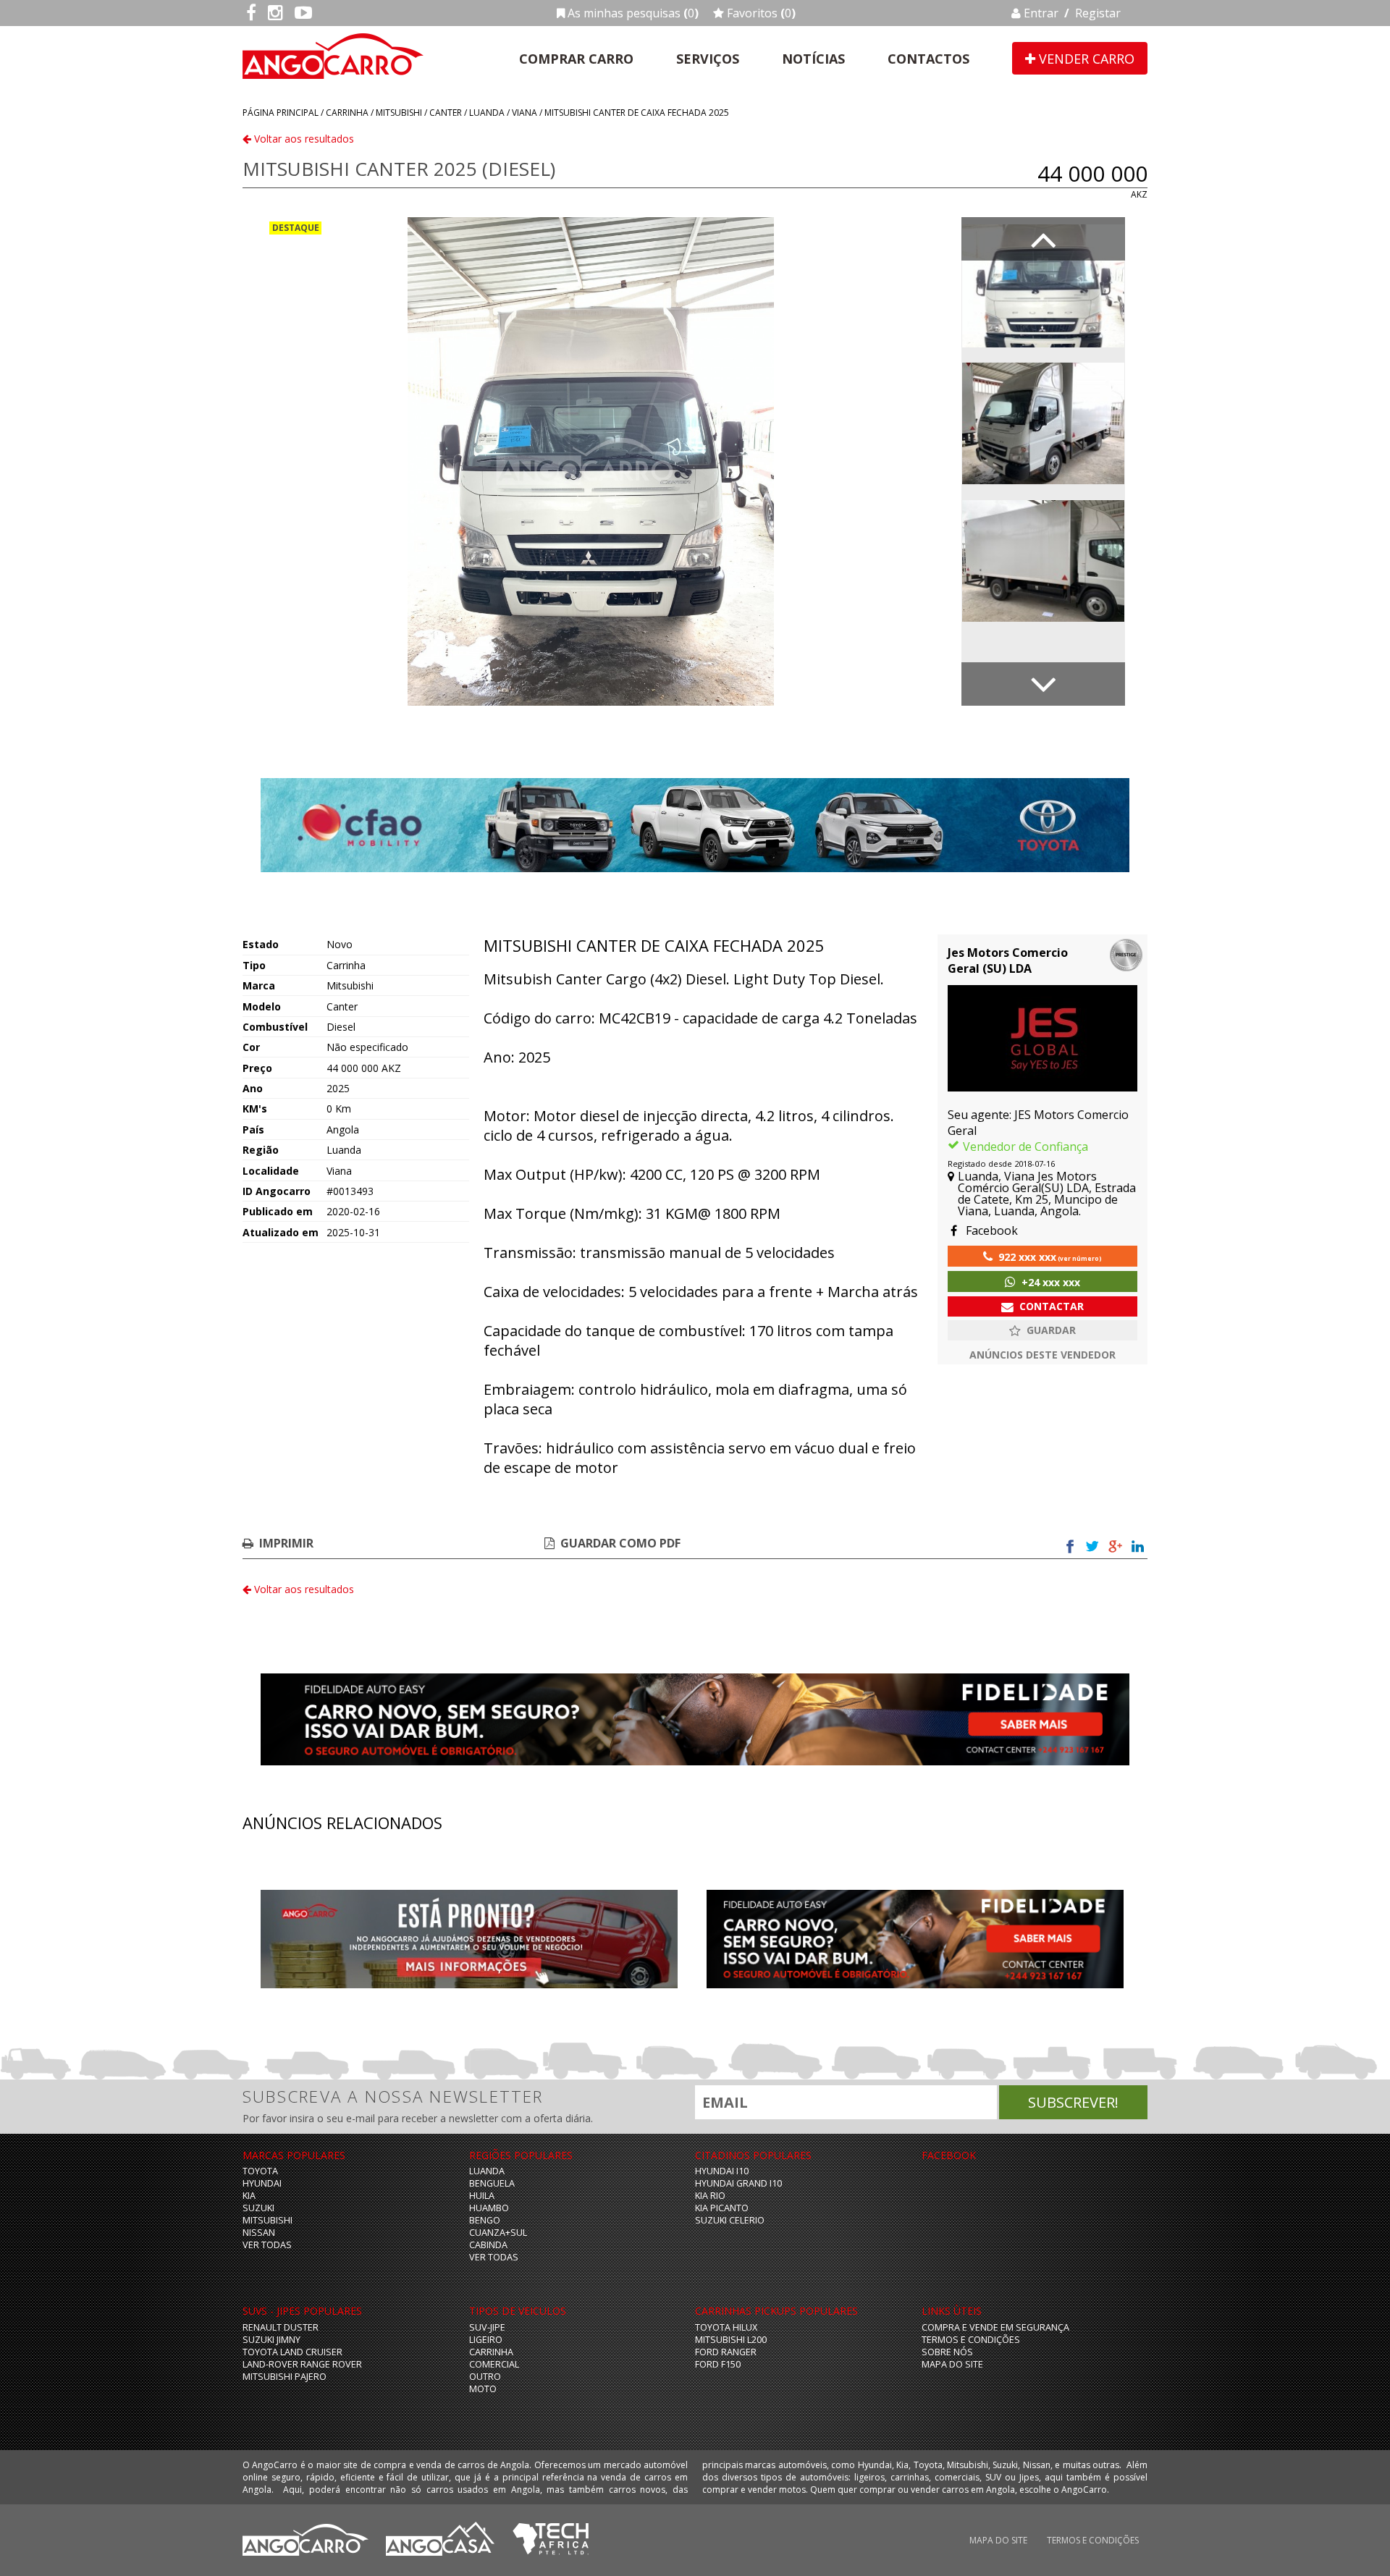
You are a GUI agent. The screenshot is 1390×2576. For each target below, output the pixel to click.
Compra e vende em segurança (995, 2327)
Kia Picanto (722, 2208)
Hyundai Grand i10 (738, 2183)
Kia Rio (710, 2196)
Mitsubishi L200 (731, 2340)
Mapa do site (952, 2364)
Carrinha (347, 113)
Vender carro (1085, 59)
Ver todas (267, 2245)
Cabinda (488, 2245)
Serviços (708, 59)
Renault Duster (281, 2327)
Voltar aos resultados (303, 139)
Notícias (813, 59)
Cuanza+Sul (498, 2233)
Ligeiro (486, 2340)
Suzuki (258, 2208)
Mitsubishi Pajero (285, 2377)
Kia (249, 2196)
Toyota (260, 2171)
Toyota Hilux (726, 2327)
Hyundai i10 (722, 2171)
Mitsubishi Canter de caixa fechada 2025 (637, 113)
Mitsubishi (399, 113)
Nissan (259, 2233)
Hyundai (262, 2183)
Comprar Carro (576, 59)
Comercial (494, 2364)
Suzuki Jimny (271, 2340)
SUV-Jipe (487, 2327)
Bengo (485, 2220)
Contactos (928, 59)
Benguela (492, 2183)
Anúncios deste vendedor (1042, 1355)
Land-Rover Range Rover (302, 2364)
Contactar (1052, 1306)
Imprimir (286, 1543)
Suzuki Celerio (730, 2220)
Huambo (489, 2208)
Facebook (990, 1230)
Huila (482, 2196)
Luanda (487, 113)
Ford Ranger (726, 2352)
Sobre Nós (947, 2352)
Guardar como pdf (620, 1543)
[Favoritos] (1042, 1330)
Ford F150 (718, 2364)
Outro (485, 2377)
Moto (483, 2389)
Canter (446, 113)
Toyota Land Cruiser (292, 2352)
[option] (591, 461)
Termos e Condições (971, 2340)
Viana (525, 113)
